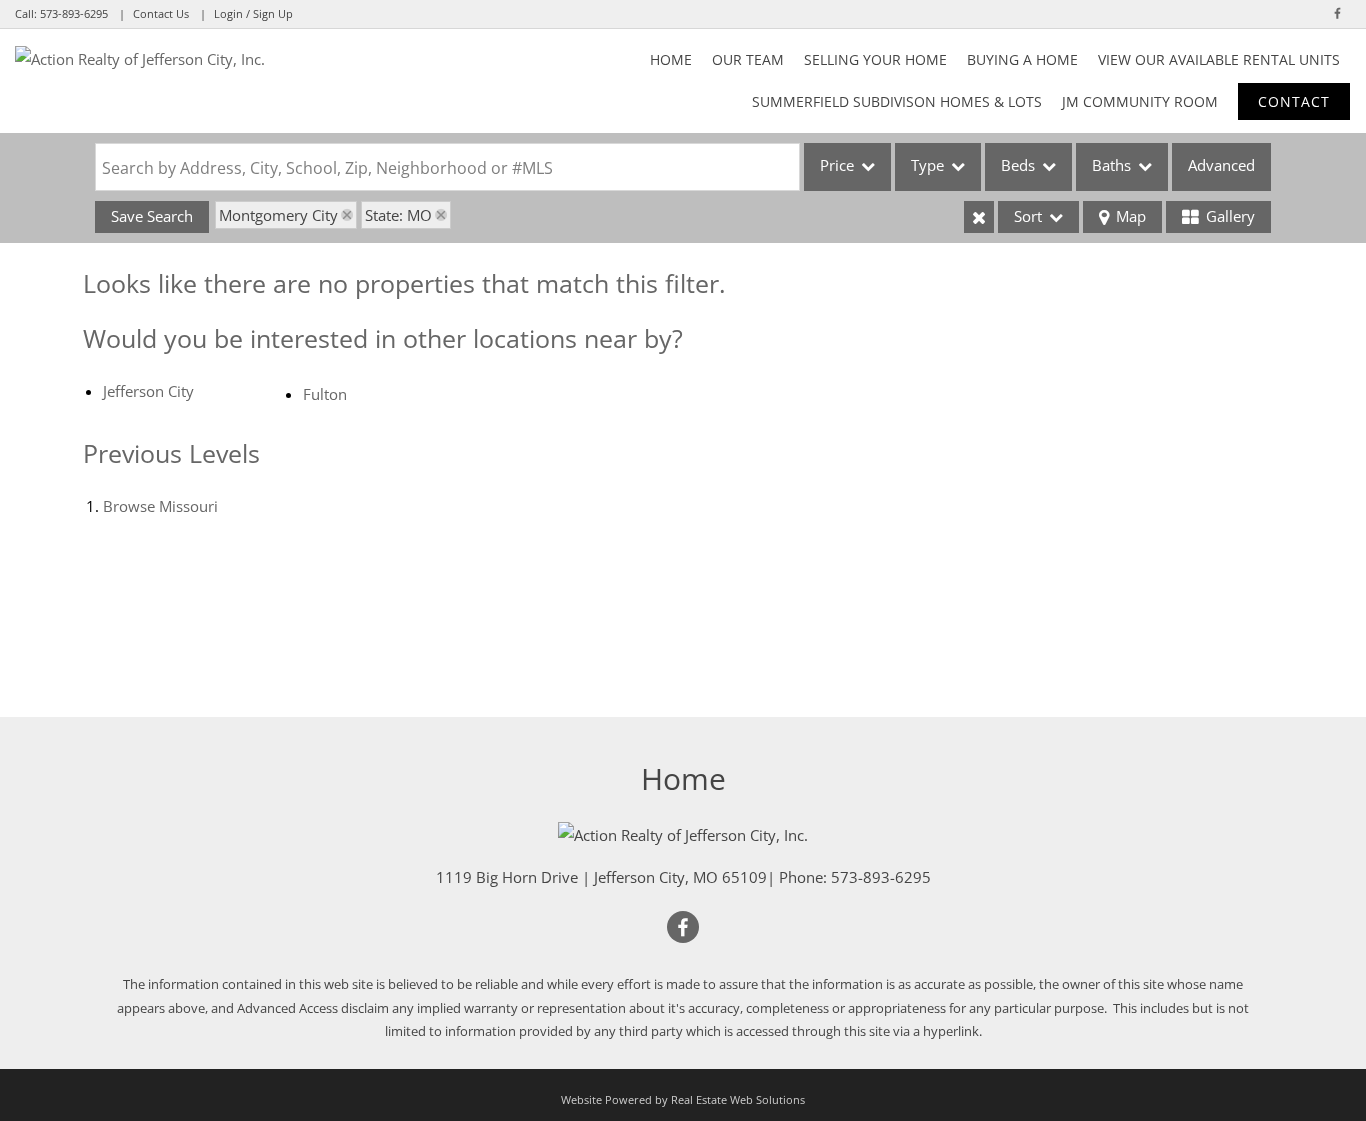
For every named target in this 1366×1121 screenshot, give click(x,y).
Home (671, 59)
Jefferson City (148, 391)
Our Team (748, 59)
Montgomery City (278, 215)
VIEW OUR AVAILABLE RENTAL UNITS (1219, 59)
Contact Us (161, 13)
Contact (1294, 101)
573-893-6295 (74, 13)
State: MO (398, 215)
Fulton (325, 394)
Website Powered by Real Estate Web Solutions (683, 1099)
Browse (160, 506)
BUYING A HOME (1022, 59)
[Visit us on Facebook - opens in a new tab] (1337, 13)
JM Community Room (1140, 101)
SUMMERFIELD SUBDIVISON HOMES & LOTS (897, 101)
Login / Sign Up (253, 13)
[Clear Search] (979, 217)
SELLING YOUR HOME (875, 59)
